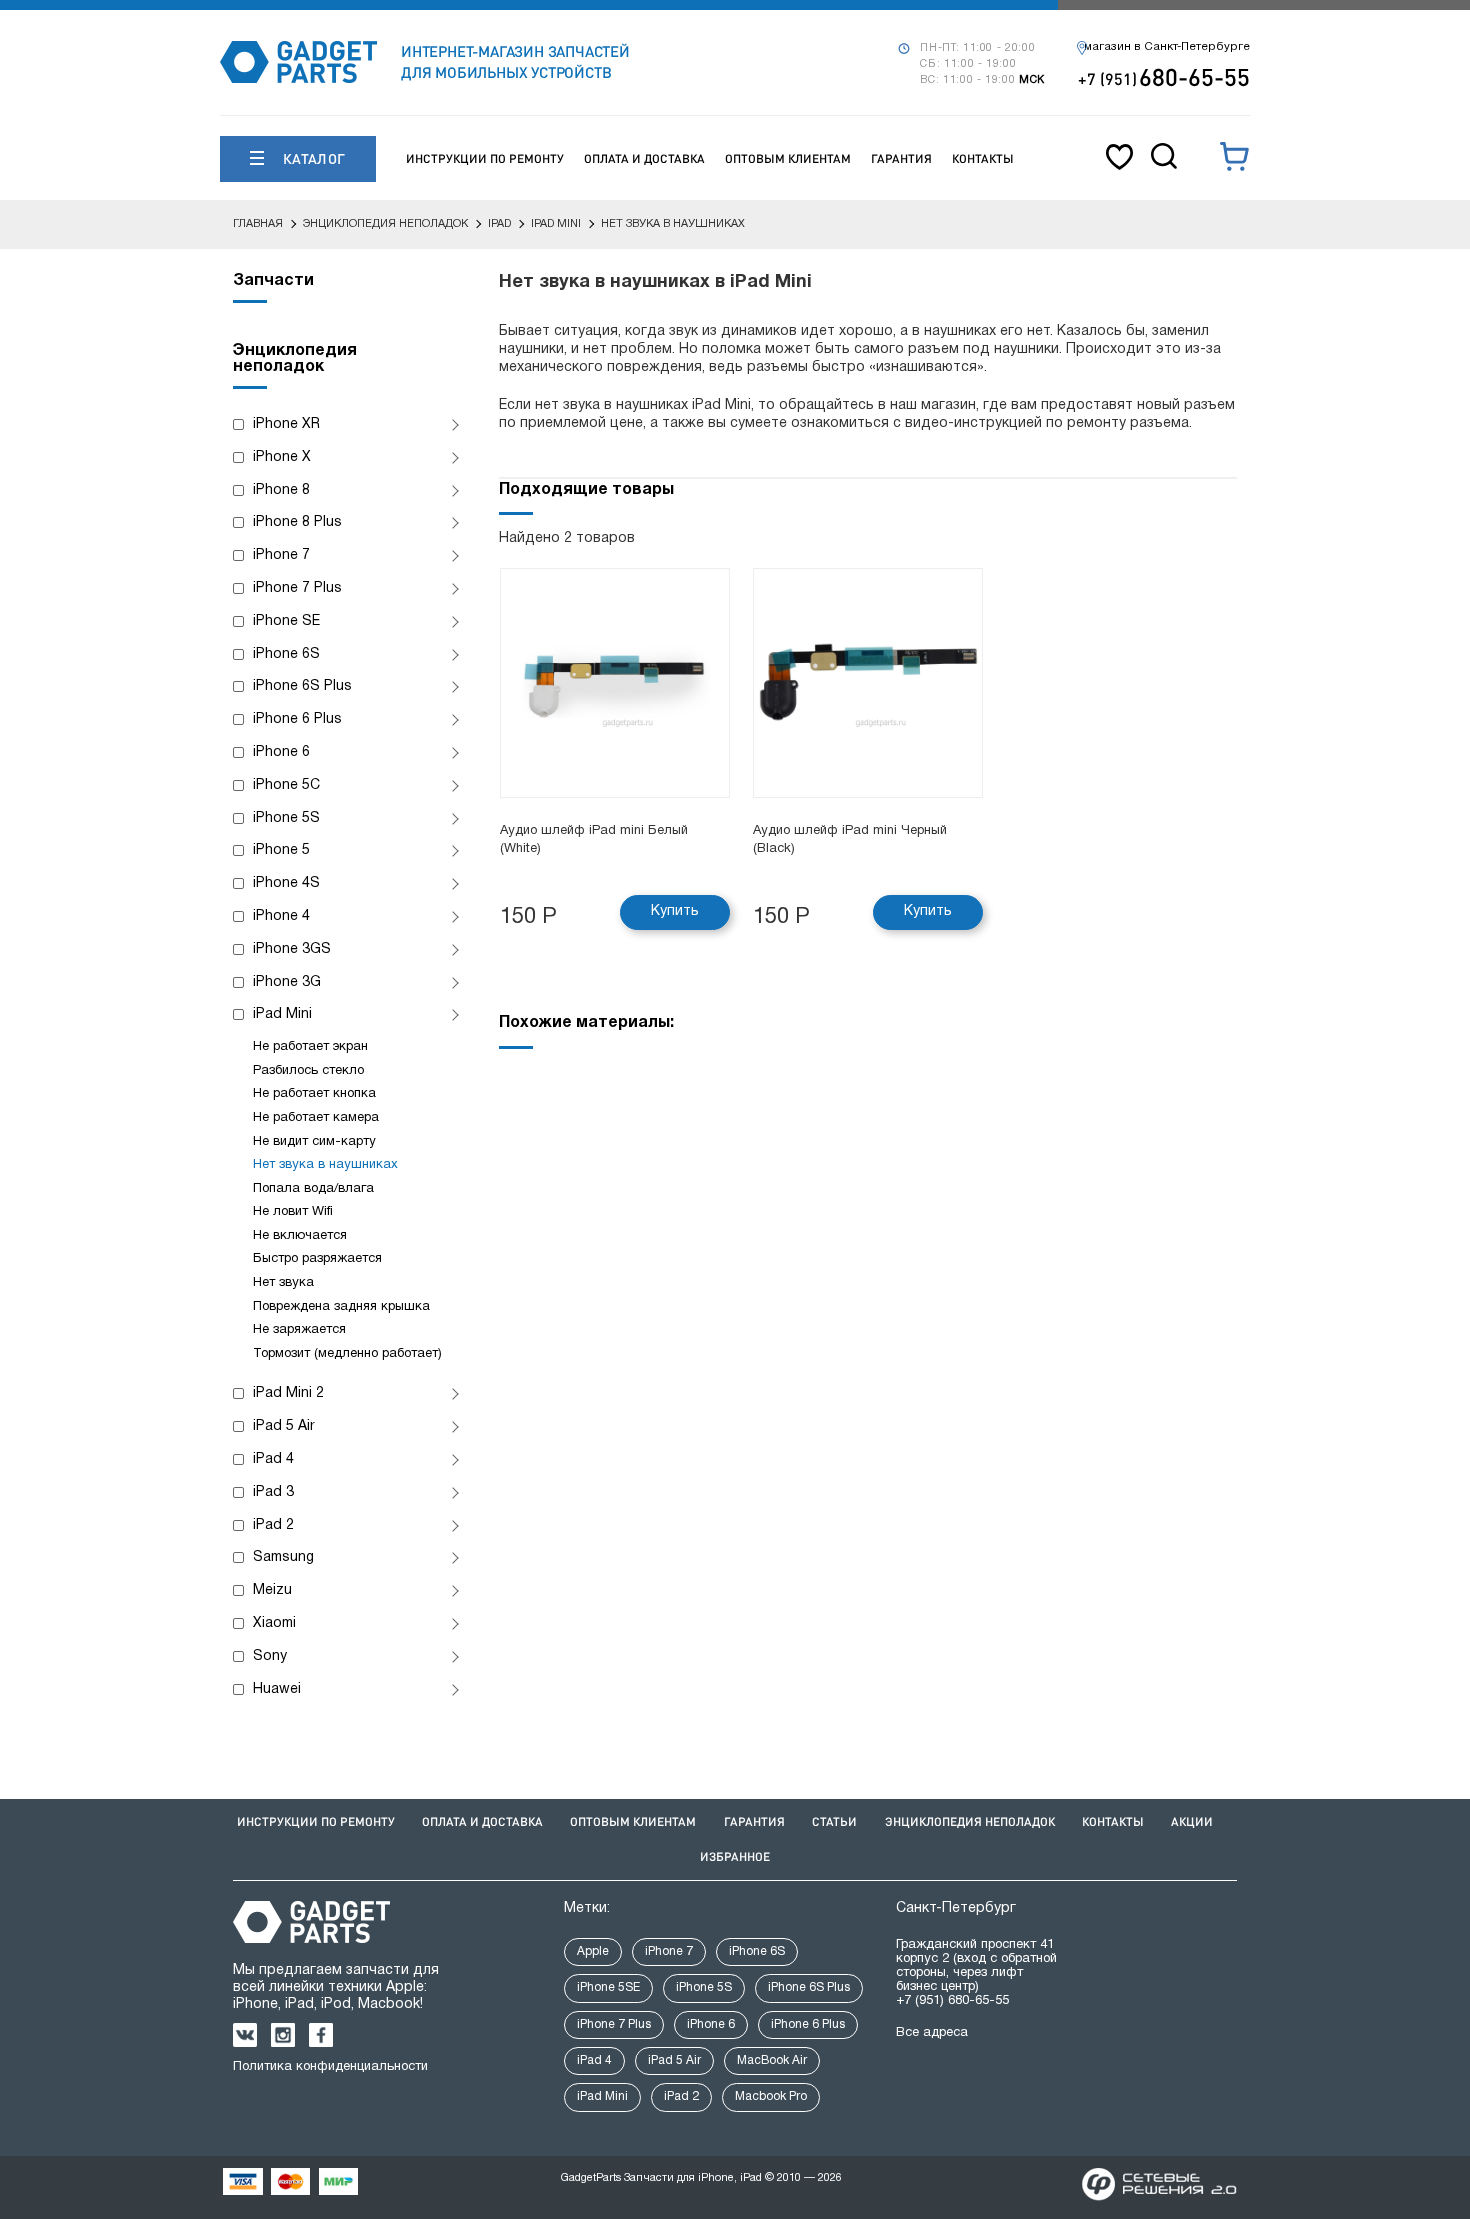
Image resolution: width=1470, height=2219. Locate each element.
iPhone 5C (286, 785)
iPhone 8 (281, 490)
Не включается (300, 1236)
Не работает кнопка (314, 1094)
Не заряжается (299, 1330)
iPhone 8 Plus (297, 522)
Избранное (735, 1856)
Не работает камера (316, 1118)
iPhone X (282, 457)
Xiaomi (274, 1623)
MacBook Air (772, 2060)
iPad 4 (273, 1459)
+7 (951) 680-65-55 (952, 2001)
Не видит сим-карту (314, 1142)
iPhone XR (286, 424)
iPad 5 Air (284, 1426)
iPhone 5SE (608, 1987)
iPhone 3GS (292, 949)
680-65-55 (1164, 76)
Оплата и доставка (644, 158)
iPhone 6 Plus (297, 719)
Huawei (277, 1689)
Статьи (834, 1821)
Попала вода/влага (313, 1189)
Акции (1192, 1821)
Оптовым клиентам (788, 158)
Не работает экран (310, 1047)
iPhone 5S (286, 818)
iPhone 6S (286, 654)
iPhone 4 (281, 916)
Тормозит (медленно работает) (347, 1354)
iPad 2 (273, 1525)
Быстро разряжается (317, 1259)
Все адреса (932, 2033)
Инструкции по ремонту (485, 158)
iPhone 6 (281, 752)
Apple (593, 1951)
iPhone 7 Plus (297, 588)
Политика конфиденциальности (330, 2067)
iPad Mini (282, 1014)
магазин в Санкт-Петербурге (1167, 47)
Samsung (283, 1557)
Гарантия (901, 158)
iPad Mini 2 (288, 1393)
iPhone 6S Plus (302, 686)
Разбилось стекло (308, 1071)
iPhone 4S (286, 883)
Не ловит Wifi (293, 1212)
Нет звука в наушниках (325, 1165)
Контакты (983, 158)
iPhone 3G (287, 982)
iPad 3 (273, 1492)
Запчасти (273, 281)
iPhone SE (286, 621)
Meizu (272, 1590)
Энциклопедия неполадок (970, 1821)
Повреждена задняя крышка (341, 1307)
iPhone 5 (281, 850)
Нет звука (283, 1283)
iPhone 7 (281, 555)
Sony (270, 1656)
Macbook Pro (771, 2096)
